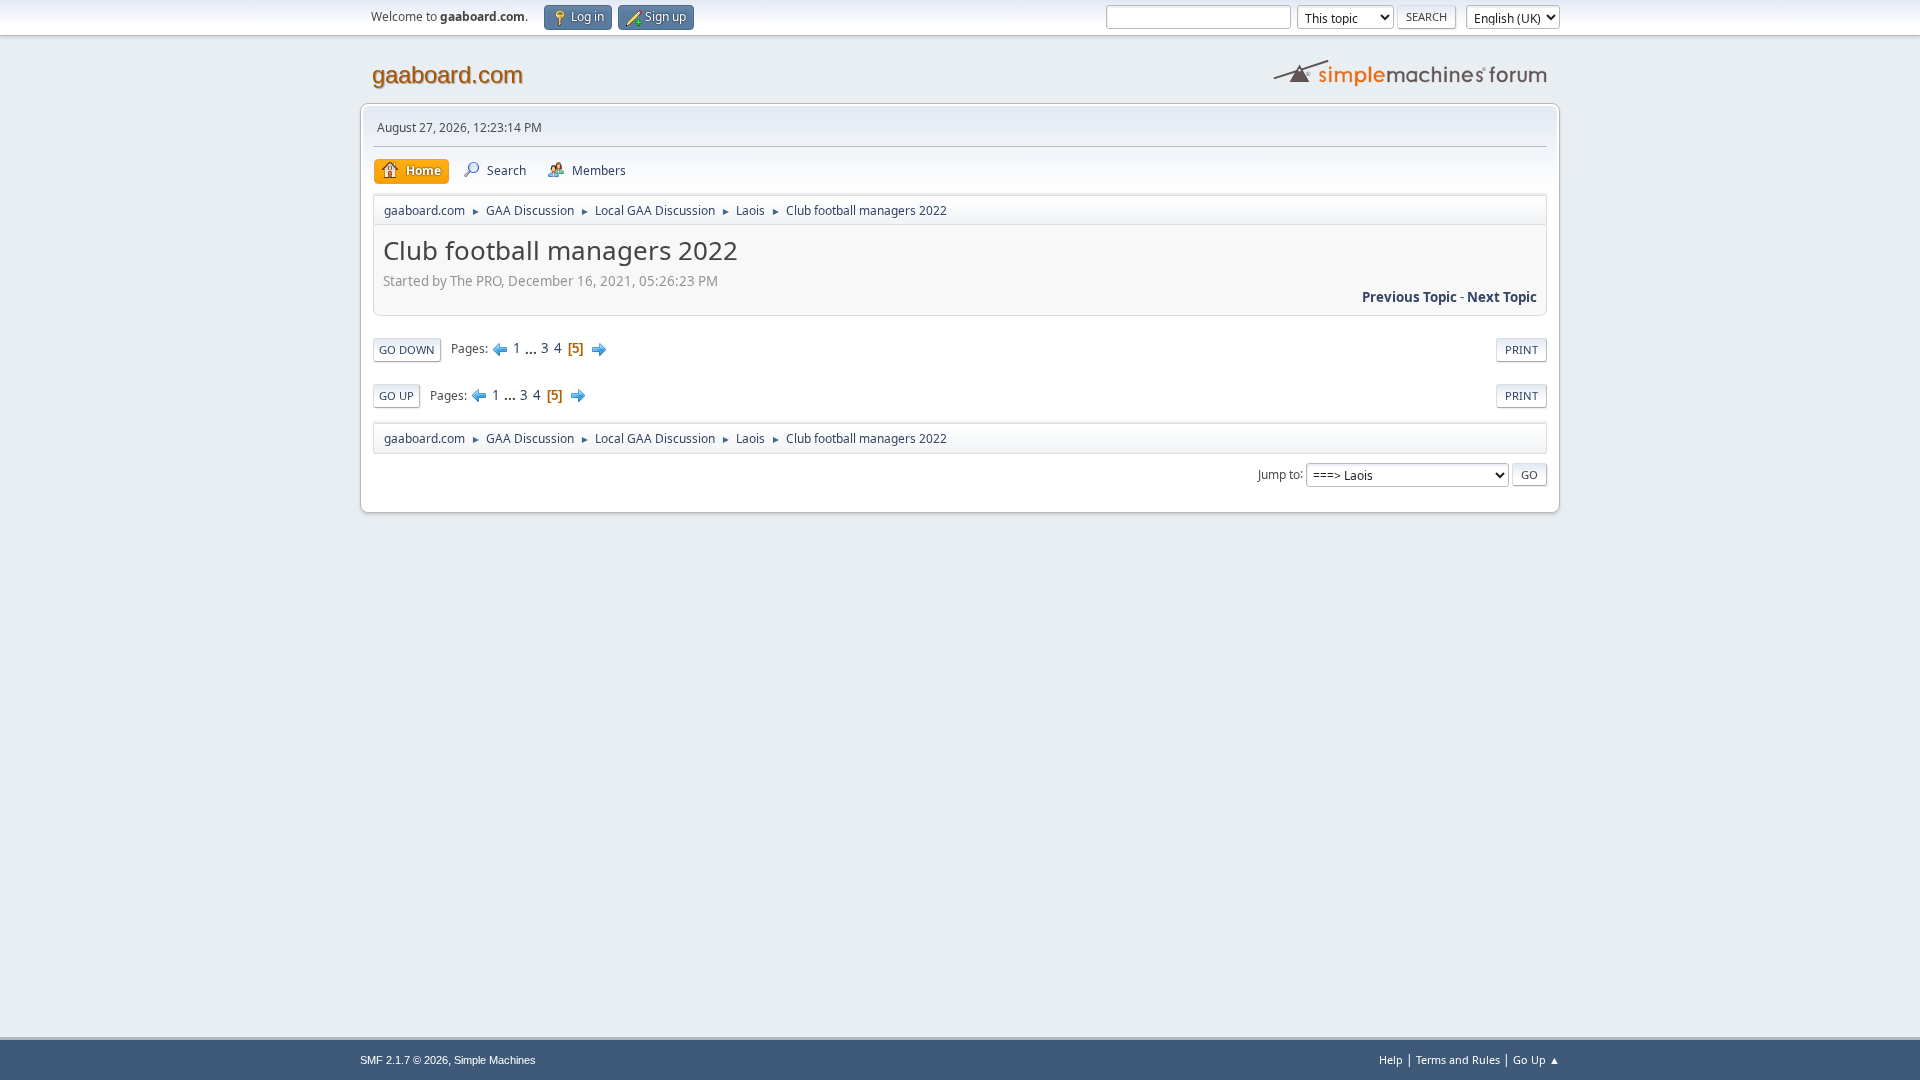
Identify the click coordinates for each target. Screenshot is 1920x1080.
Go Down (407, 349)
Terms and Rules (1458, 1059)
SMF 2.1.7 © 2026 (404, 1060)
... (532, 348)
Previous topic (1409, 297)
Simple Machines (495, 1060)
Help (1391, 1059)
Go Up (396, 395)
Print (1521, 349)
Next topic (1502, 297)
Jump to (1279, 473)
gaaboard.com (447, 74)
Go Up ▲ (1536, 1059)
